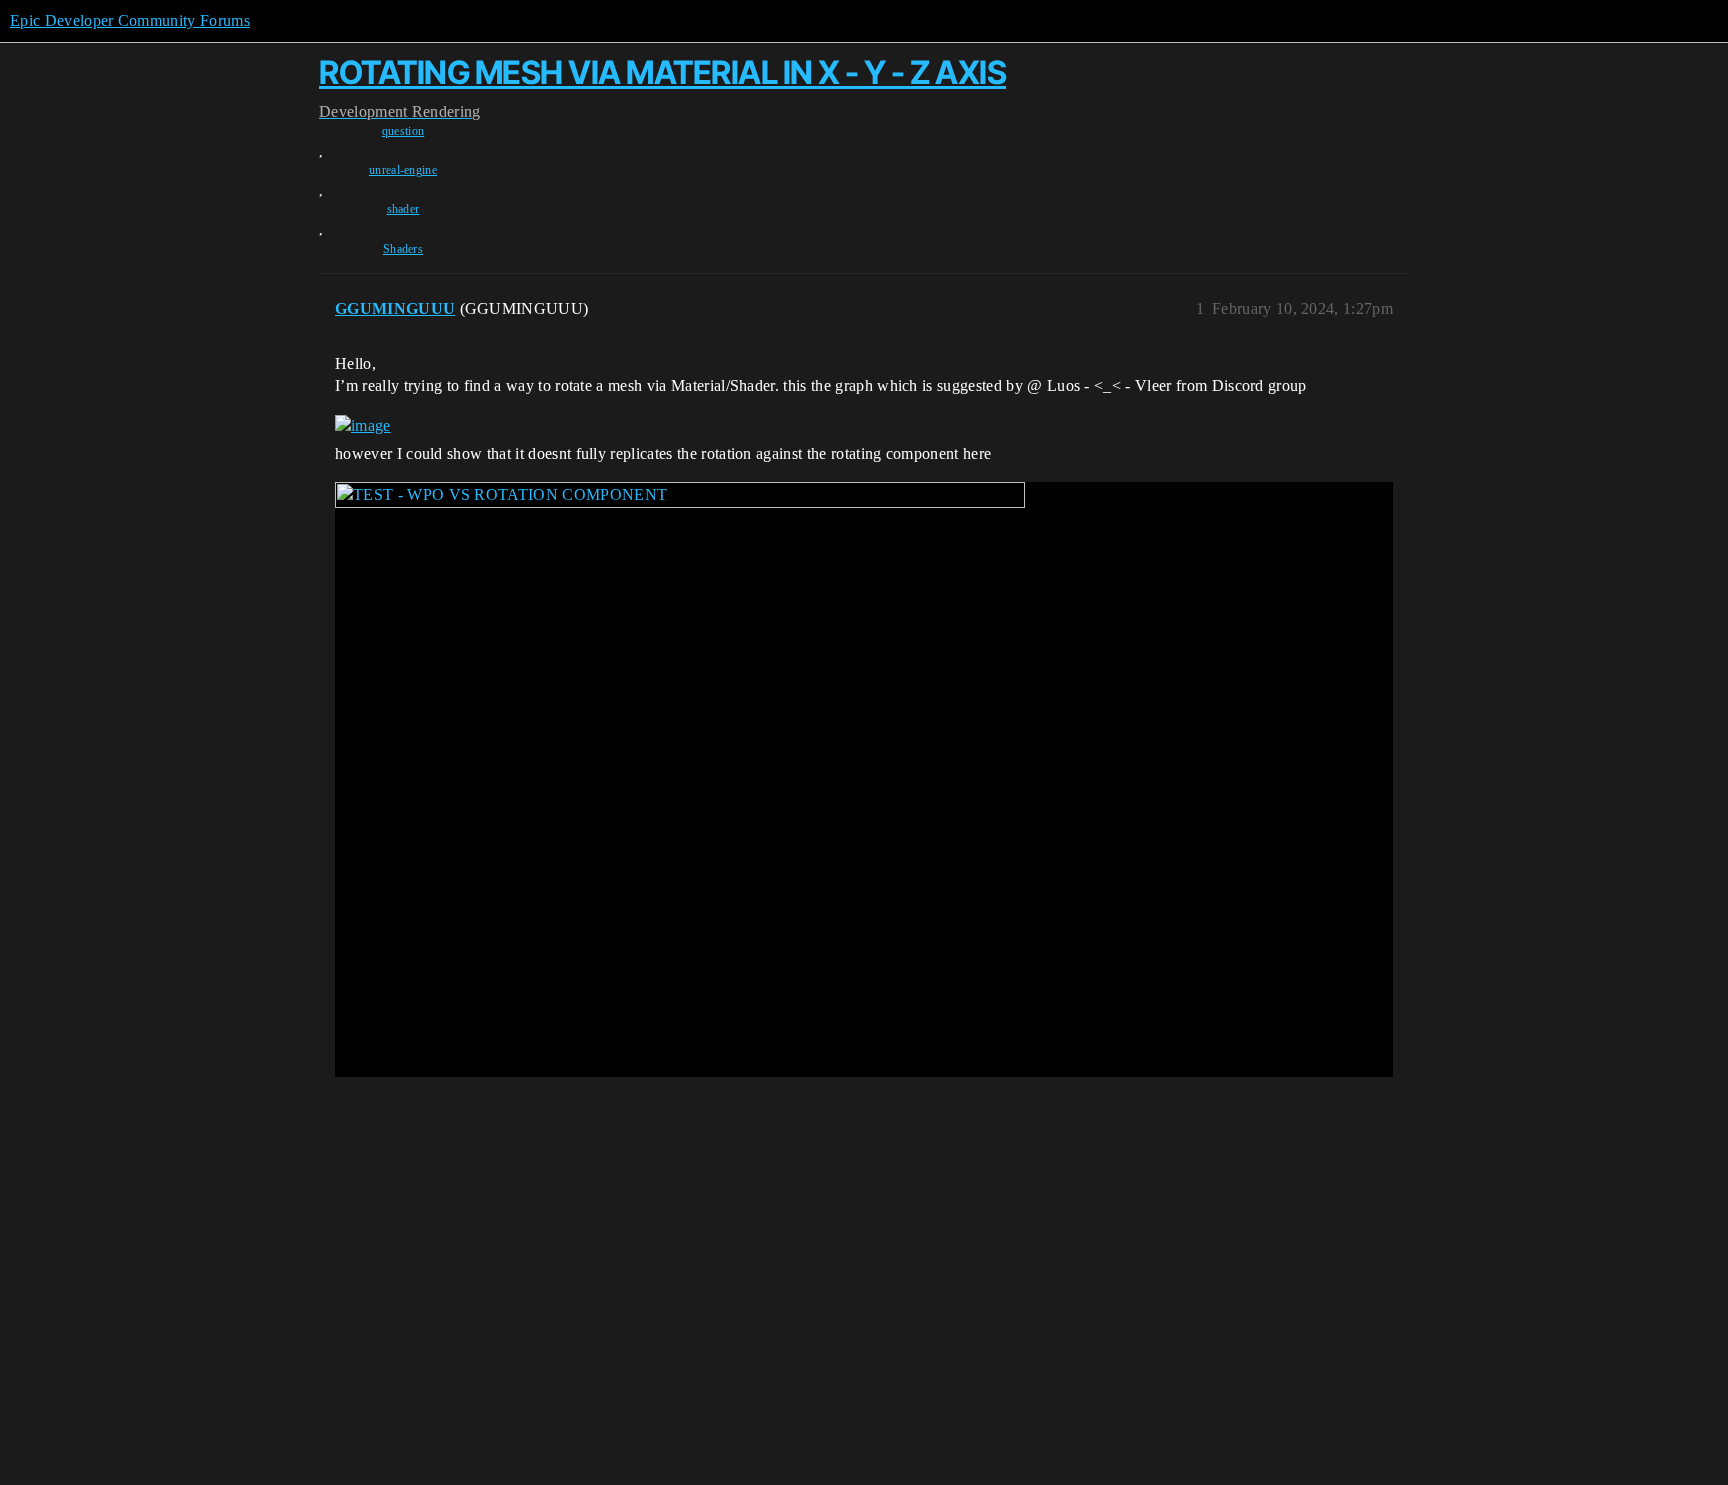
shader (403, 209)
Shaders (403, 249)
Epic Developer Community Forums (130, 20)
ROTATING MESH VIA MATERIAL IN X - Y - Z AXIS (662, 72)
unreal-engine (403, 170)
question (403, 131)
